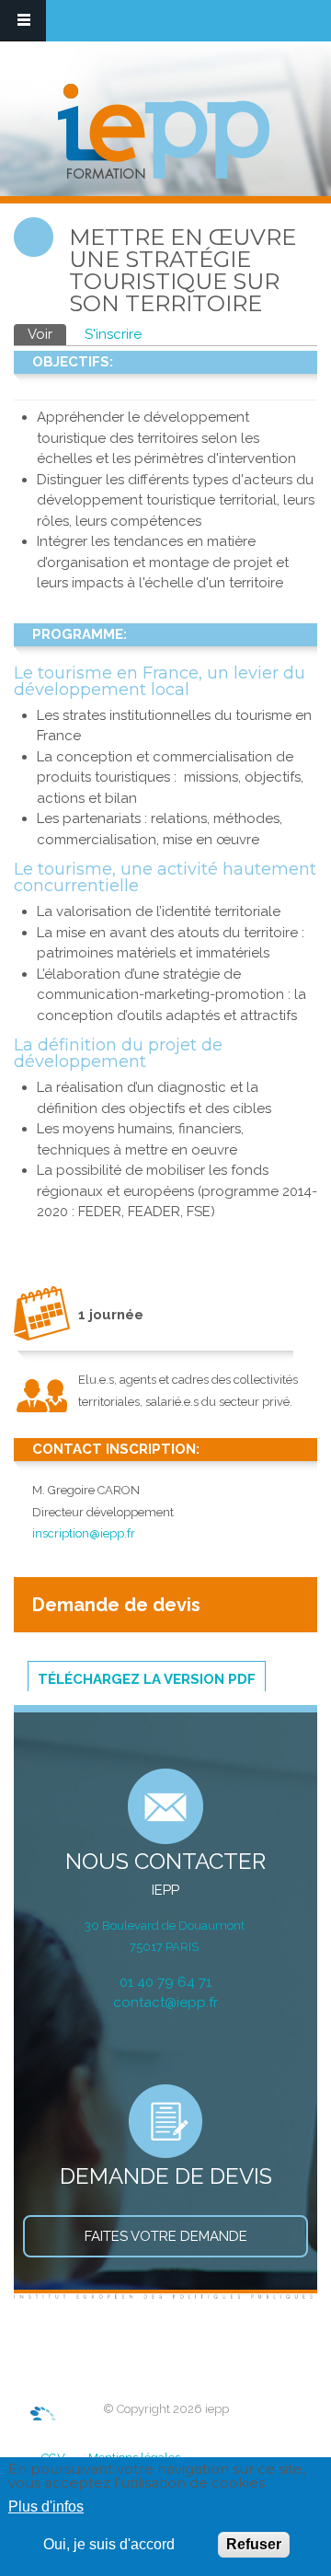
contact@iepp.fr (165, 2002)
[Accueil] (164, 133)
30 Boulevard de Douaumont (166, 1926)
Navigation (23, 21)
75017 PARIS (165, 1947)
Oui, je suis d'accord (109, 2544)
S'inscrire (113, 334)
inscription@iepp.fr (84, 1533)
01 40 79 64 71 (165, 1982)
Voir (47, 334)
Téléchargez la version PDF (147, 1679)
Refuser (254, 2544)
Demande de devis (116, 1605)
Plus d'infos (46, 2506)
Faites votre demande (166, 2236)
